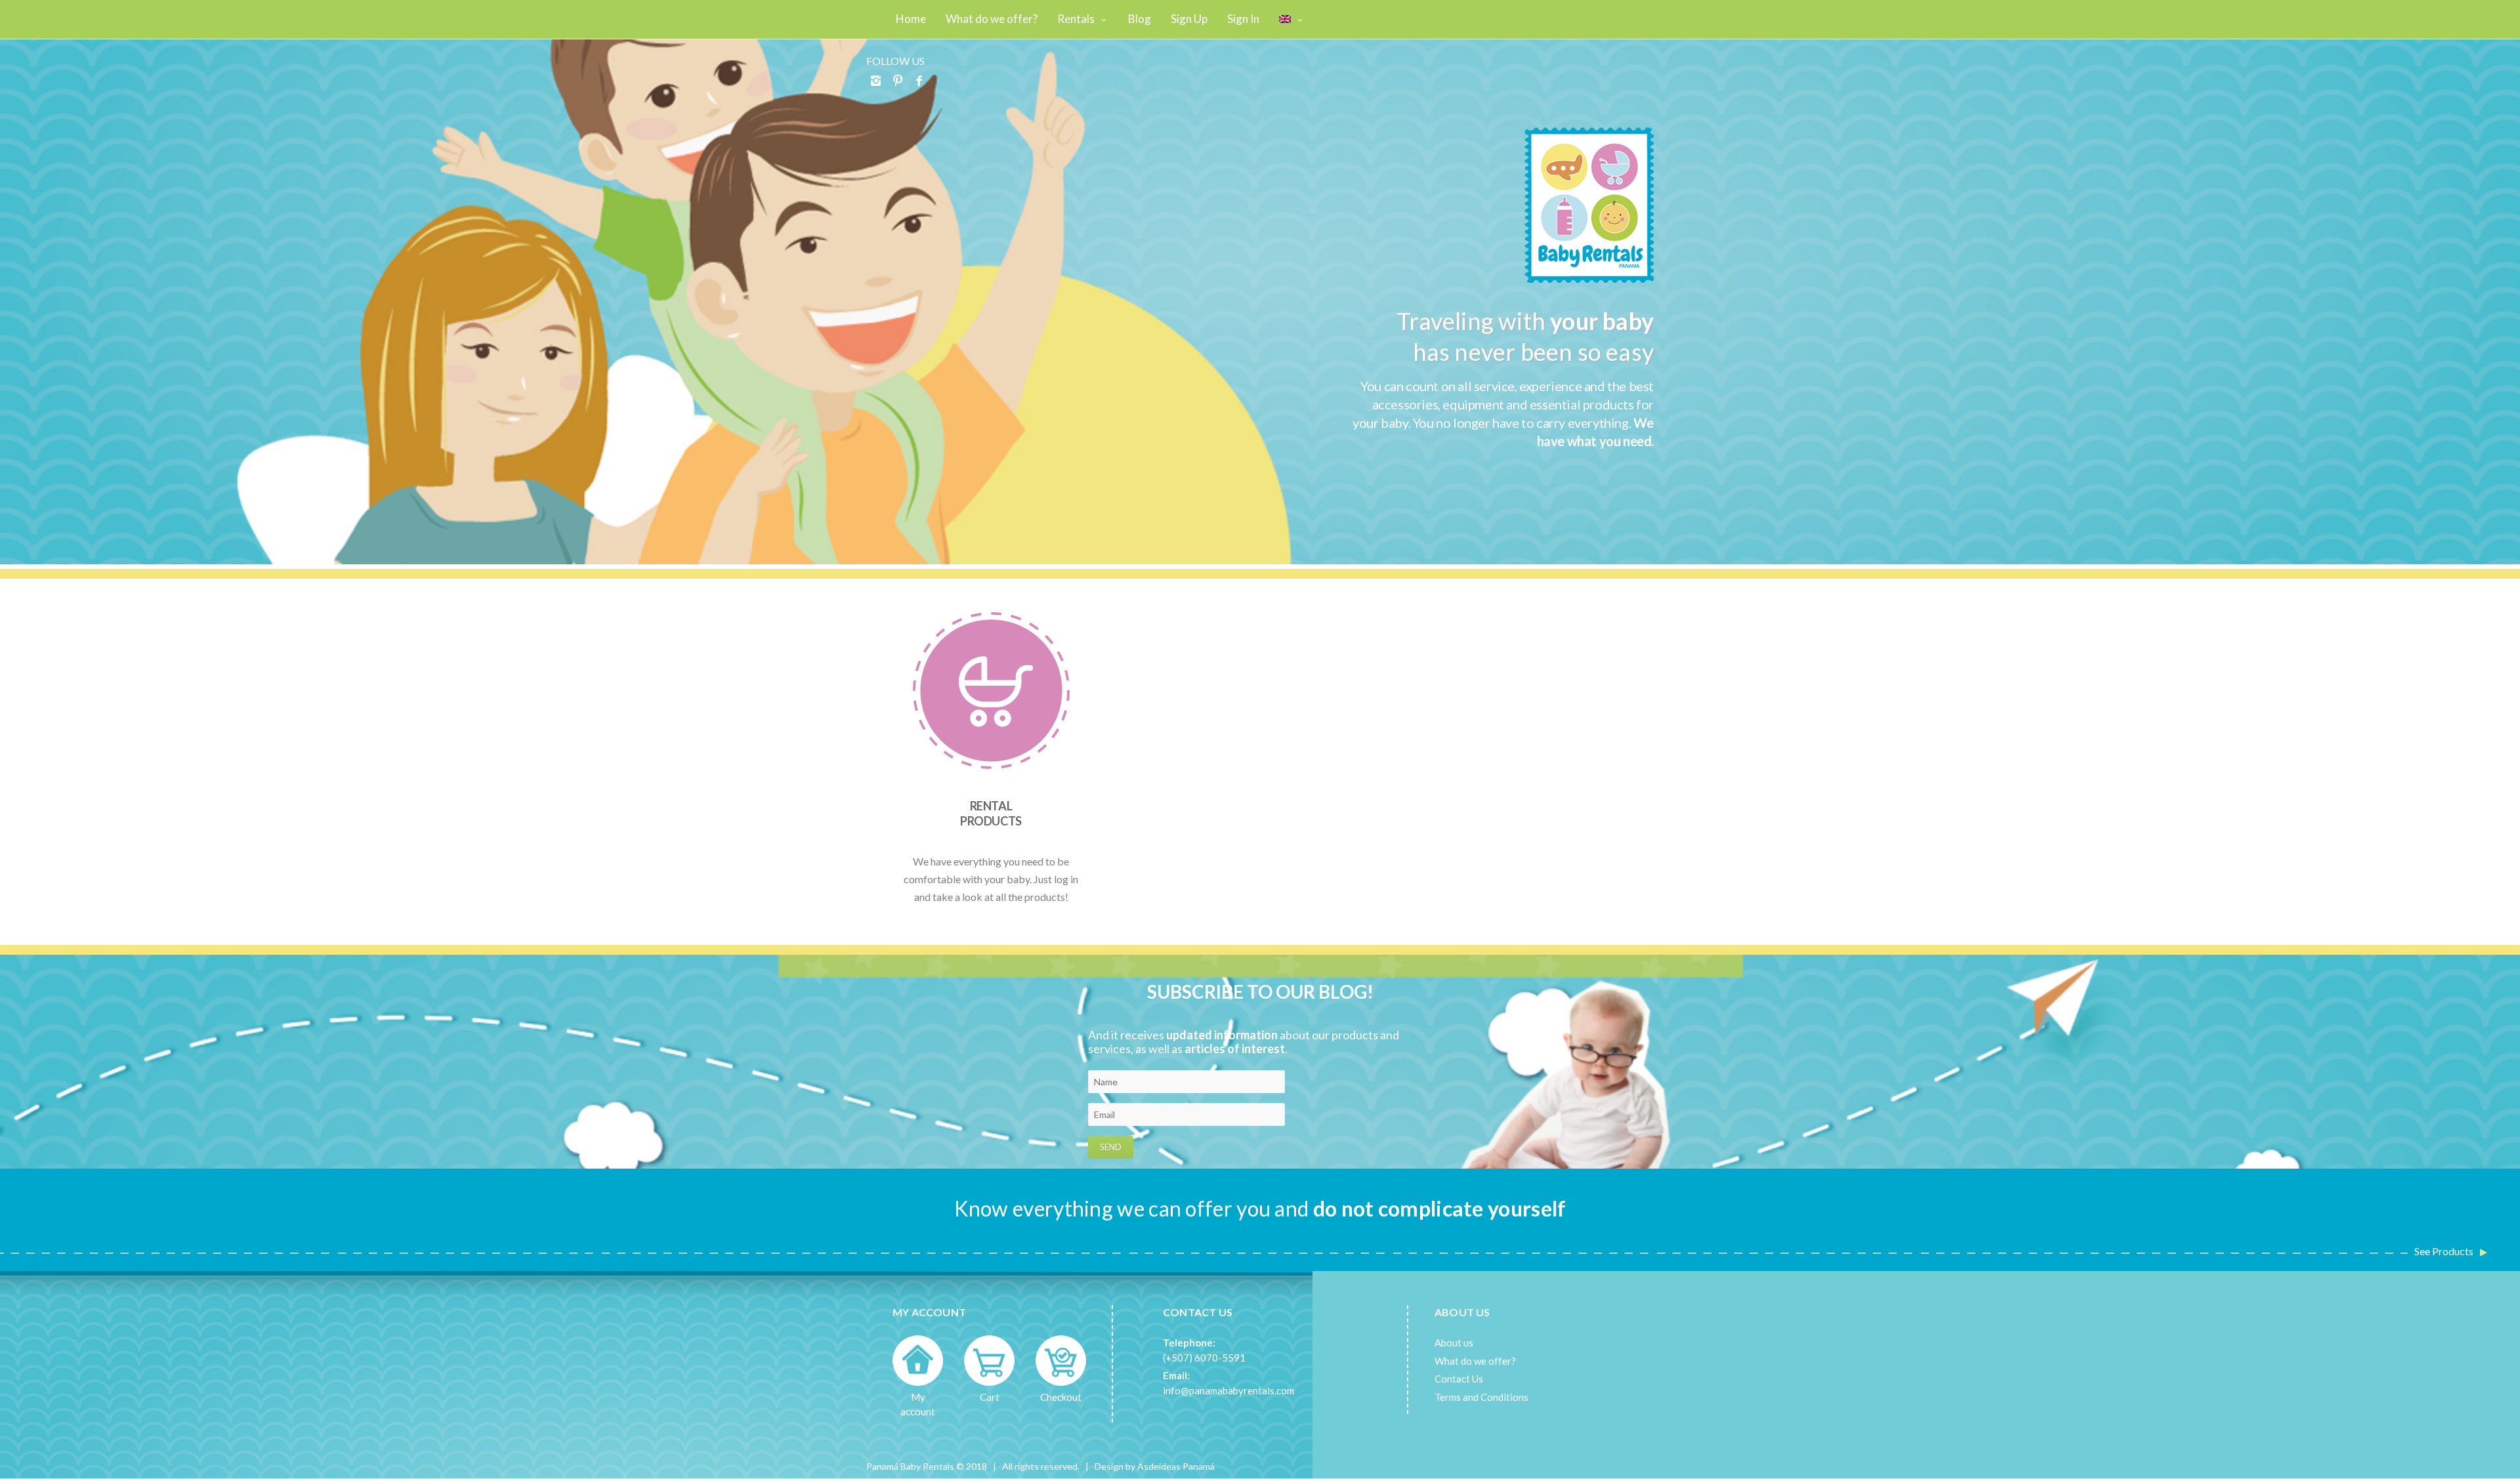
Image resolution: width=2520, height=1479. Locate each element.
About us (1454, 1343)
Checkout (1061, 1397)
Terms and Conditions (1481, 1397)
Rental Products (991, 813)
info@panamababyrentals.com (1228, 1390)
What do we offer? (1475, 1361)
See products (2444, 1251)
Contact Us (1459, 1379)
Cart (990, 1397)
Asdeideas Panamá (1176, 1466)
